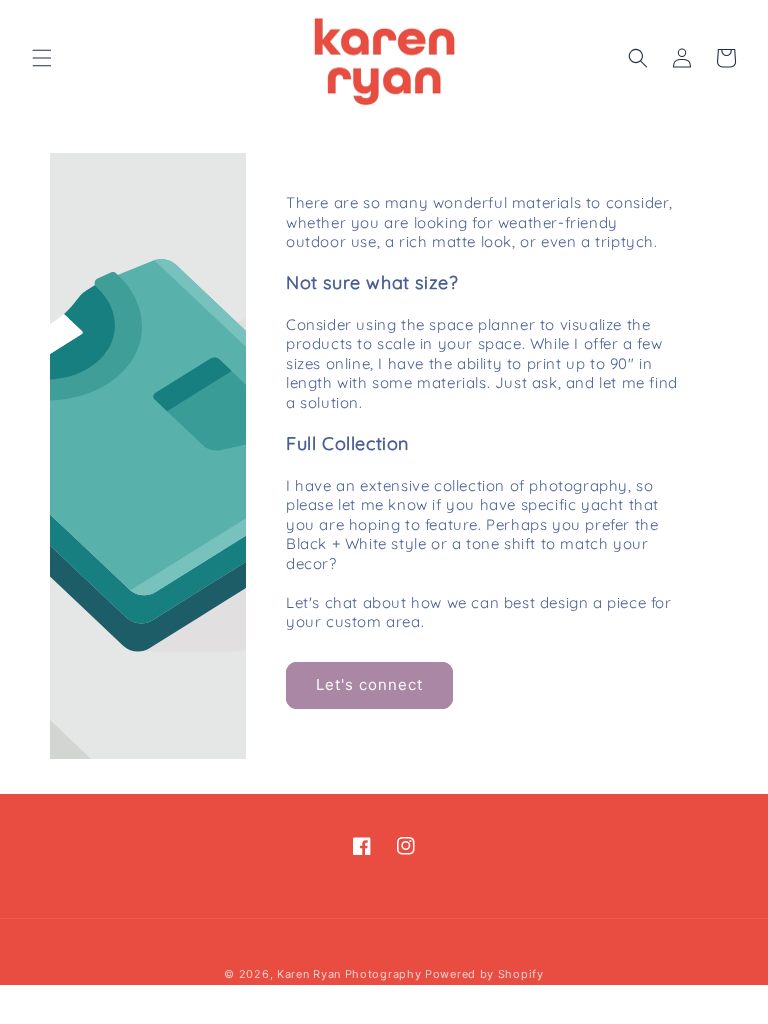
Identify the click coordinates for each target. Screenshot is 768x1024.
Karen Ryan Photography (349, 974)
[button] (42, 58)
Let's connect (369, 684)
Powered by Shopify (484, 974)
